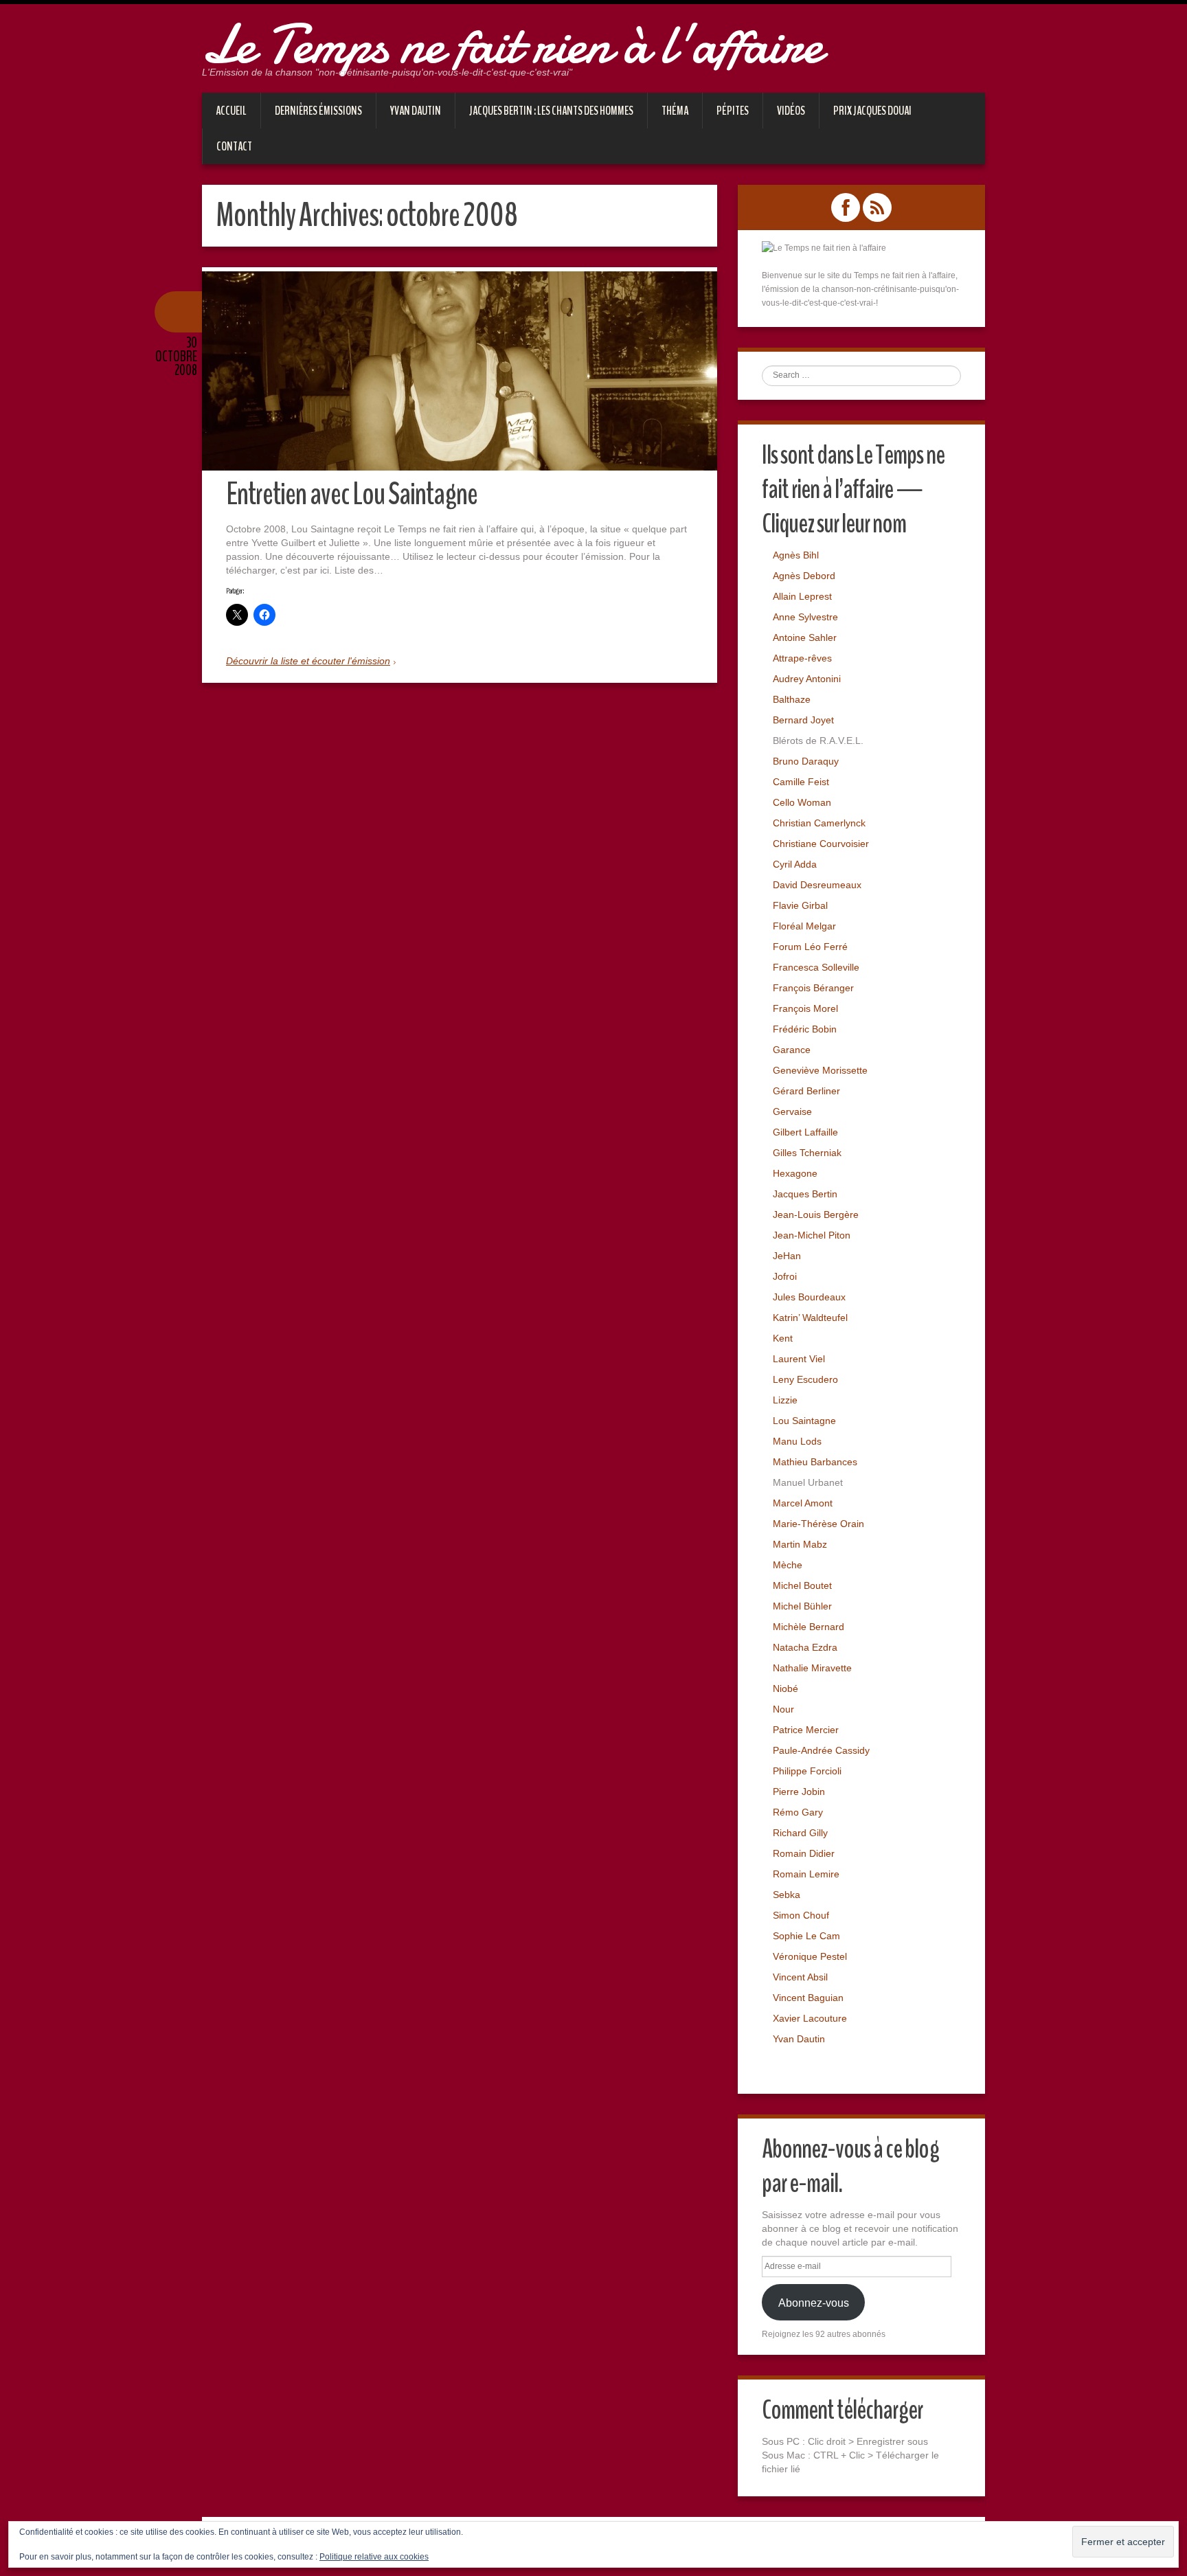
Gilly (818, 1833)
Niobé (785, 1688)
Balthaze (792, 699)
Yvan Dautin (416, 111)
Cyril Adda (795, 864)
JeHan (787, 1256)
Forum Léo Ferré (810, 947)
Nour (783, 1709)
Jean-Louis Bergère (816, 1214)
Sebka (787, 1895)
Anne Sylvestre (805, 617)
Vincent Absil (800, 1977)
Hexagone (795, 1173)
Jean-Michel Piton (812, 1235)
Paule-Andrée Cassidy (821, 1750)
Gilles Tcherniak (807, 1153)
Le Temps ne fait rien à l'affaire (512, 45)
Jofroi (785, 1276)
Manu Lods (797, 1441)
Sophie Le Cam (806, 1936)
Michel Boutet (802, 1585)
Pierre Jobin (799, 1792)
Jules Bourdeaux (809, 1297)
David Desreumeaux (817, 885)
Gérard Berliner (806, 1091)
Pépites (733, 111)
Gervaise (792, 1111)
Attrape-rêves (802, 658)
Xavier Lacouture (810, 2018)
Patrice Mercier (806, 1730)
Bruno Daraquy (806, 761)
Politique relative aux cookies (374, 2557)
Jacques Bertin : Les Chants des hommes (551, 111)
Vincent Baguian (808, 1998)
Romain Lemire (806, 1874)
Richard (790, 1833)
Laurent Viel (799, 1359)
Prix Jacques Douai (872, 111)
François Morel (805, 1008)
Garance (792, 1050)
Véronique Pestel (810, 1956)
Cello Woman (802, 802)
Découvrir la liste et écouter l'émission (308, 661)
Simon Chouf (801, 1915)
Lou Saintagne (804, 1421)
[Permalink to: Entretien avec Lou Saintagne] (460, 371)
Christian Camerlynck (819, 823)
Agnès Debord (804, 576)
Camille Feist (801, 782)
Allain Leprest (802, 596)
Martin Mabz (800, 1544)
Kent (783, 1338)
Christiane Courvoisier (821, 844)
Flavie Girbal (800, 905)
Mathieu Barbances (815, 1462)
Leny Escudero (805, 1379)
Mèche (788, 1565)
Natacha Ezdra (805, 1647)
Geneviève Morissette (820, 1070)
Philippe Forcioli (807, 1771)
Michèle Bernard (809, 1627)
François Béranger (813, 988)
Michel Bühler (802, 1606)
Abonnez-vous (814, 2303)
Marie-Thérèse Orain (818, 1524)
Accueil (231, 111)
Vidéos (791, 111)
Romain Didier (804, 1853)
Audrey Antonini (807, 679)
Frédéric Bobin (805, 1029)
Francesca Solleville (816, 967)
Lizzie (785, 1400)
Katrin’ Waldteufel (810, 1318)
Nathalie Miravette (812, 1668)
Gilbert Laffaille (805, 1132)
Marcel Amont (803, 1503)
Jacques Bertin (805, 1194)
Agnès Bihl (796, 555)
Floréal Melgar (804, 926)
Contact (234, 146)
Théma (675, 111)
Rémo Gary (798, 1812)
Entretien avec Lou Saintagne (352, 494)
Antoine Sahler (805, 637)
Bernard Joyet (803, 720)
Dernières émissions (318, 111)
